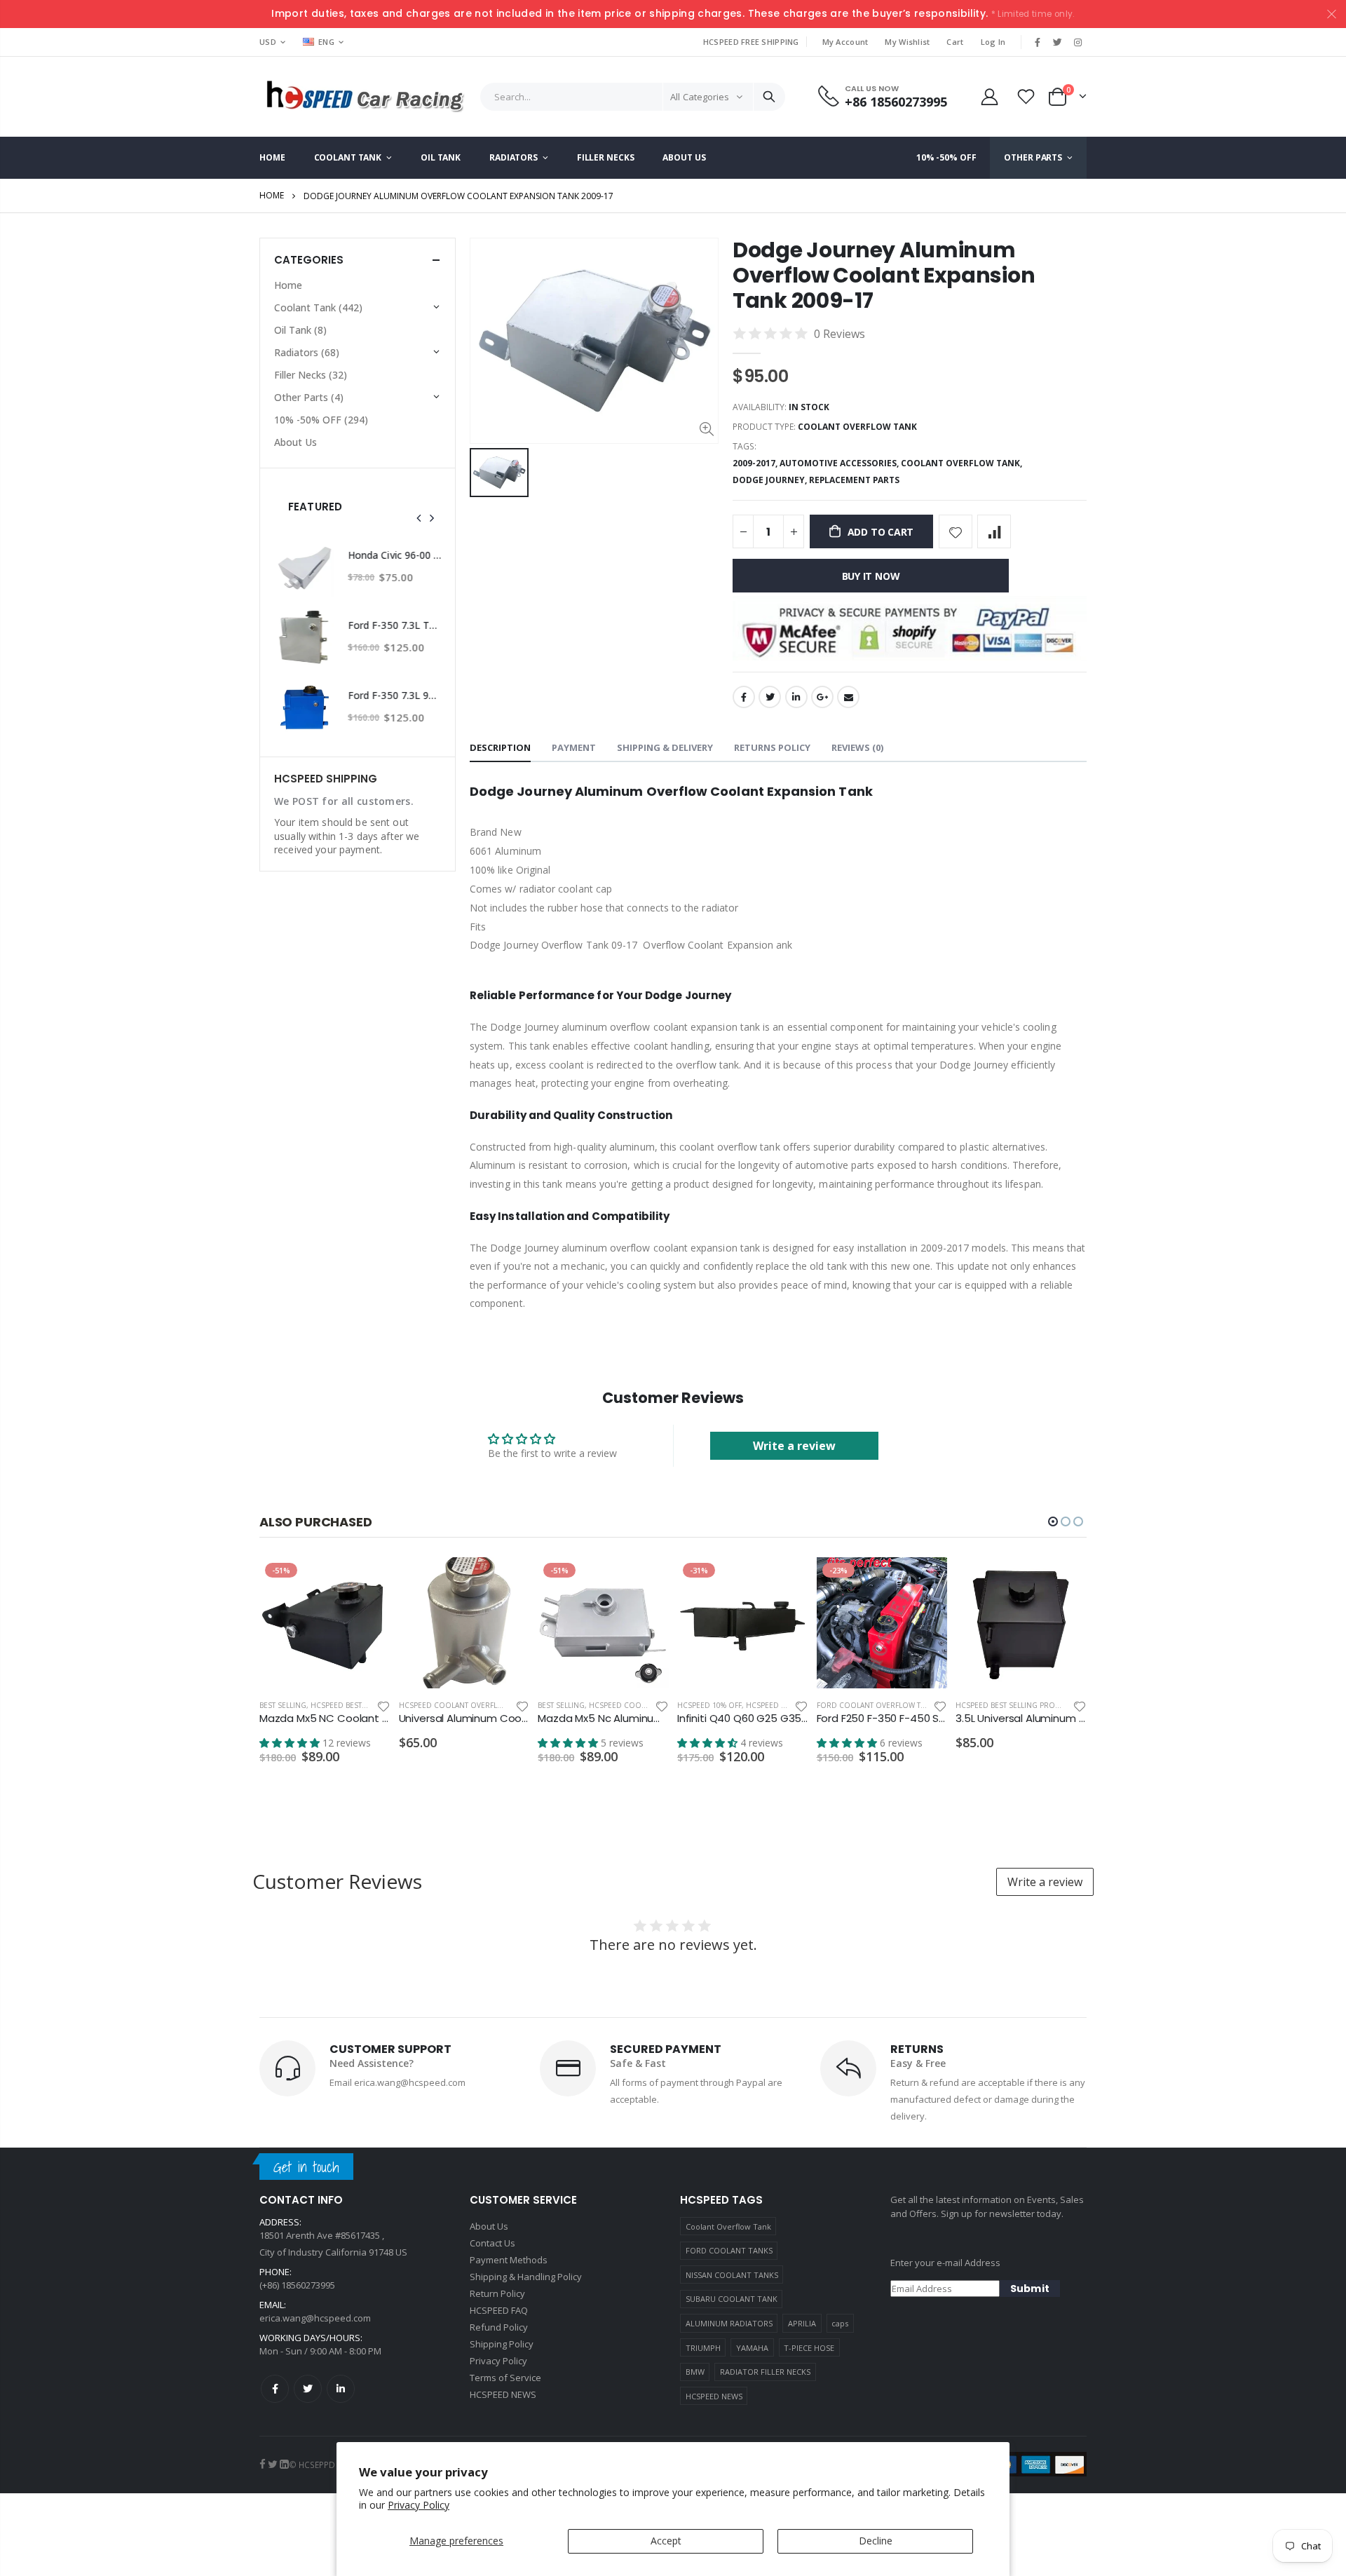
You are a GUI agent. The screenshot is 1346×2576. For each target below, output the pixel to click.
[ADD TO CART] (367, 1580)
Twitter (770, 697)
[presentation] (419, 518)
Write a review (794, 1446)
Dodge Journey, (771, 480)
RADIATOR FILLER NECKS (765, 2372)
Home (272, 195)
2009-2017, (756, 463)
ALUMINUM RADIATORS (729, 2323)
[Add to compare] (994, 531)
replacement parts (854, 480)
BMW (695, 2372)
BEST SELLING (283, 1705)
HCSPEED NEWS (714, 2396)
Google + (822, 697)
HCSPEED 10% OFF (709, 1705)
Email (848, 697)
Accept (666, 2541)
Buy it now (871, 576)
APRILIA (802, 2323)
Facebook (744, 697)
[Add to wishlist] (956, 531)
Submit (1030, 2289)
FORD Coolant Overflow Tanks (878, 1705)
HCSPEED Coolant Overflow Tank (464, 1705)
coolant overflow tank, (963, 463)
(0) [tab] (857, 747)
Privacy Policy (419, 2505)
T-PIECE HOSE (809, 2348)
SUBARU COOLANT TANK (732, 2299)
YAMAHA (752, 2348)
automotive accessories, (840, 463)
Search (769, 97)
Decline (876, 2541)
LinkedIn (796, 697)
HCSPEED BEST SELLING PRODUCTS (1017, 1705)
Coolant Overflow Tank (728, 2226)
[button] (1053, 1521)
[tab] (500, 748)
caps (840, 2323)
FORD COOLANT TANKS (729, 2250)
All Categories (700, 97)
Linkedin (341, 2389)
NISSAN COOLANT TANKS (732, 2275)
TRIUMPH (703, 2348)
